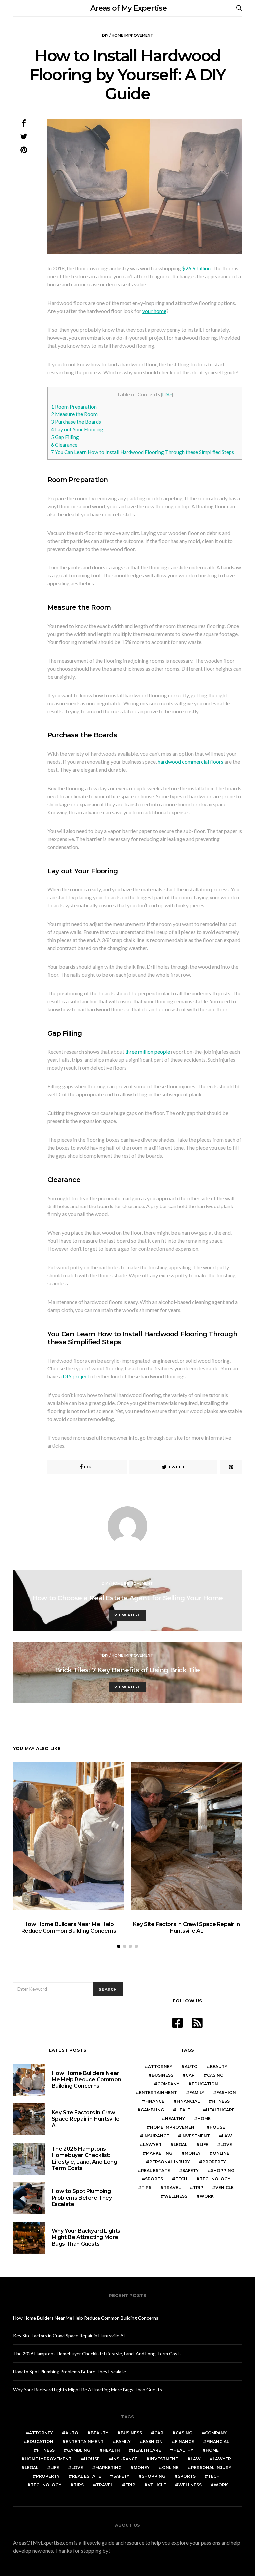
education (205, 2084)
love (226, 2144)
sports (154, 2179)
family (197, 2093)
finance (155, 2101)
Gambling (152, 2110)
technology (215, 2179)
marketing (159, 2153)
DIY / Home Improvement (128, 35)
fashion (226, 2093)
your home (154, 311)
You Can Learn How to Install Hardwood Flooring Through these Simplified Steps (143, 452)
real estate (156, 2170)
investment (196, 2136)
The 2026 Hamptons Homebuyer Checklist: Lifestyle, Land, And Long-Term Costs (85, 2158)
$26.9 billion (196, 268)
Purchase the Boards (76, 422)
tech (181, 2179)
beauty (219, 2067)
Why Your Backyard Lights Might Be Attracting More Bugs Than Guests (86, 2237)
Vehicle (225, 2188)
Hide (167, 394)
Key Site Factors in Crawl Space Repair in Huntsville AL (187, 1927)
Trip (198, 2188)
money (193, 2153)
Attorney (160, 2067)
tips (146, 2188)
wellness (176, 2196)
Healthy (175, 2118)
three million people (148, 1052)
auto (191, 2067)
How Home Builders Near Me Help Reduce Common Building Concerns (69, 1927)
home (204, 2118)
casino (215, 2075)
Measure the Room (74, 414)
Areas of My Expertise (128, 8)
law (227, 2136)
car (190, 2075)
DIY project (76, 1376)
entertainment (158, 2093)
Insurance (156, 2136)
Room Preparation (74, 407)
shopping (223, 2170)
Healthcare (220, 2110)
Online (221, 2153)
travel (172, 2188)
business (163, 2075)
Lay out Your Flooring (77, 429)
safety (190, 2170)
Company (168, 2084)
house (217, 2127)
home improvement (174, 2127)
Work (207, 2196)
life (204, 2144)
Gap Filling (65, 437)
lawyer (152, 2144)
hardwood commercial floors (191, 762)
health (185, 2110)
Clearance (64, 445)
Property (214, 2162)
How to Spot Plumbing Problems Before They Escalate (82, 2198)
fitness (221, 2101)
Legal (180, 2144)
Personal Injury (170, 2162)
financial (188, 2101)
